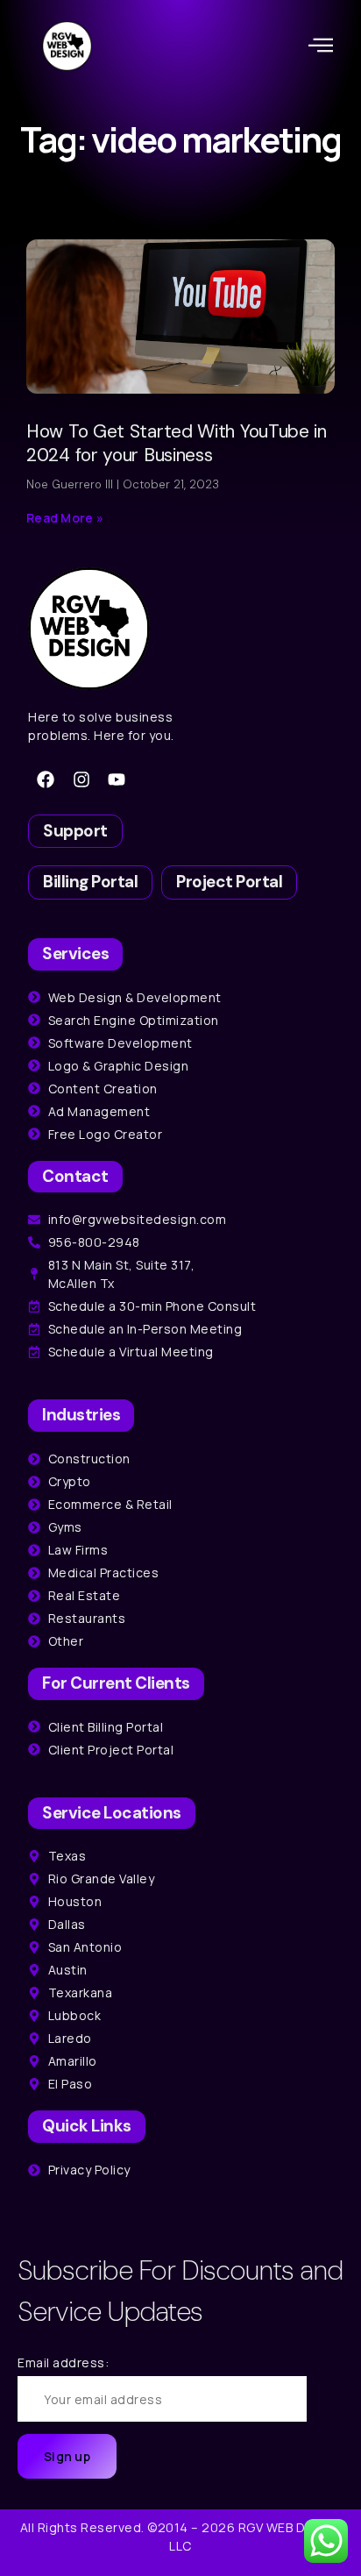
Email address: (63, 2363)
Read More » (65, 518)
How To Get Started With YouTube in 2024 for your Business (177, 443)
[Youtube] (117, 779)
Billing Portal (90, 882)
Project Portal (229, 882)
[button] (321, 46)
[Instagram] (81, 779)
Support (75, 831)
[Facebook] (46, 779)
